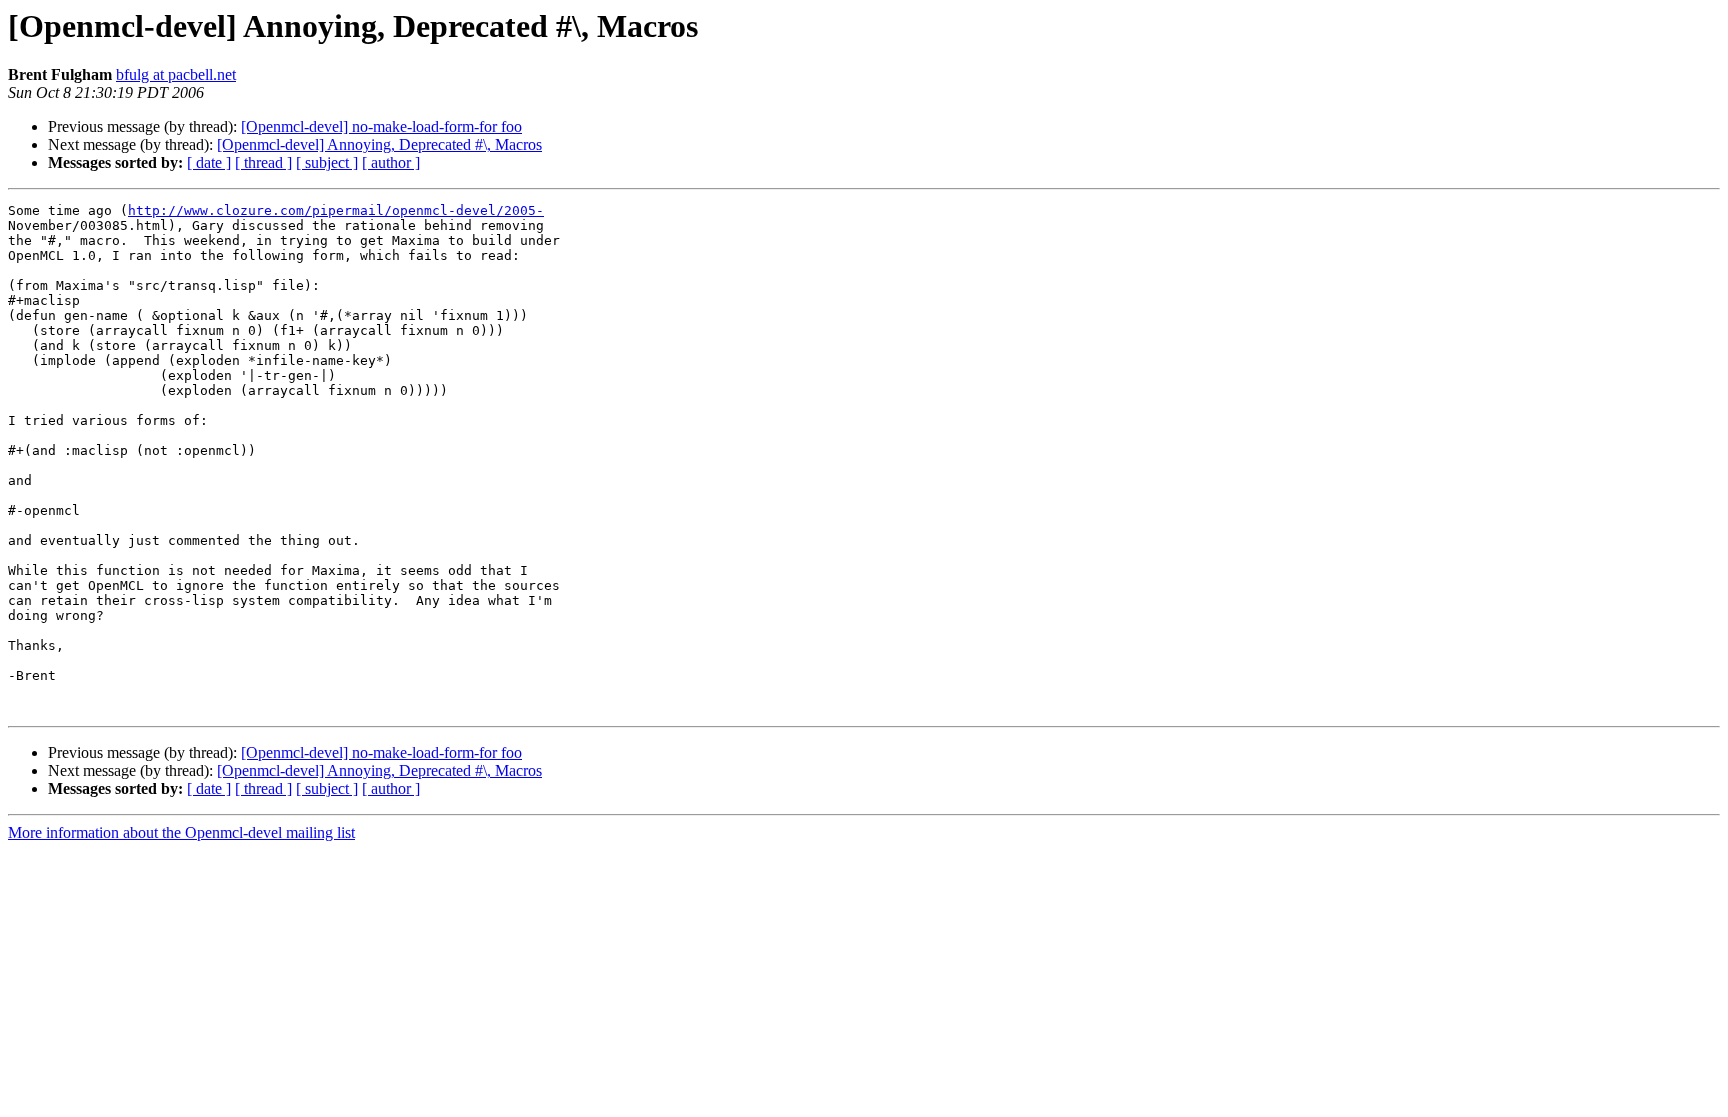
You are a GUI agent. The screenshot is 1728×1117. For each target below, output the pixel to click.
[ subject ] (327, 162)
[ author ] (391, 162)
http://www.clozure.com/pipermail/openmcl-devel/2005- (336, 210)
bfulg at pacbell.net (176, 74)
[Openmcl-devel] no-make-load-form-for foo (381, 126)
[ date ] (209, 162)
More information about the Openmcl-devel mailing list (181, 832)
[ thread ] (263, 162)
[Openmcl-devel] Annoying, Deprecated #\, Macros (379, 144)
